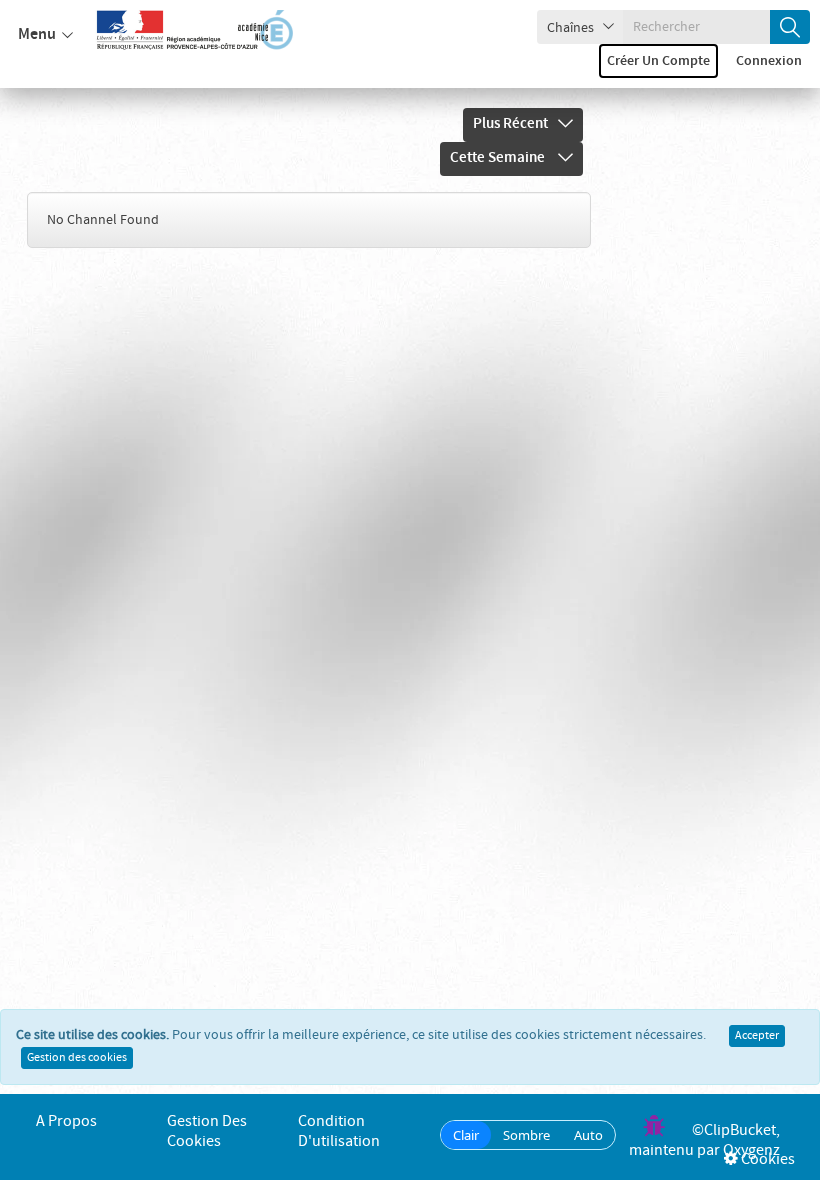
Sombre (526, 1135)
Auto (588, 1135)
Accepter (757, 1036)
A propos (66, 1121)
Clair (466, 1135)
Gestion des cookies (77, 1058)
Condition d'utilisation (339, 1131)
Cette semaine (499, 158)
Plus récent (510, 124)
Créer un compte (658, 61)
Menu (37, 34)
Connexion (769, 61)
